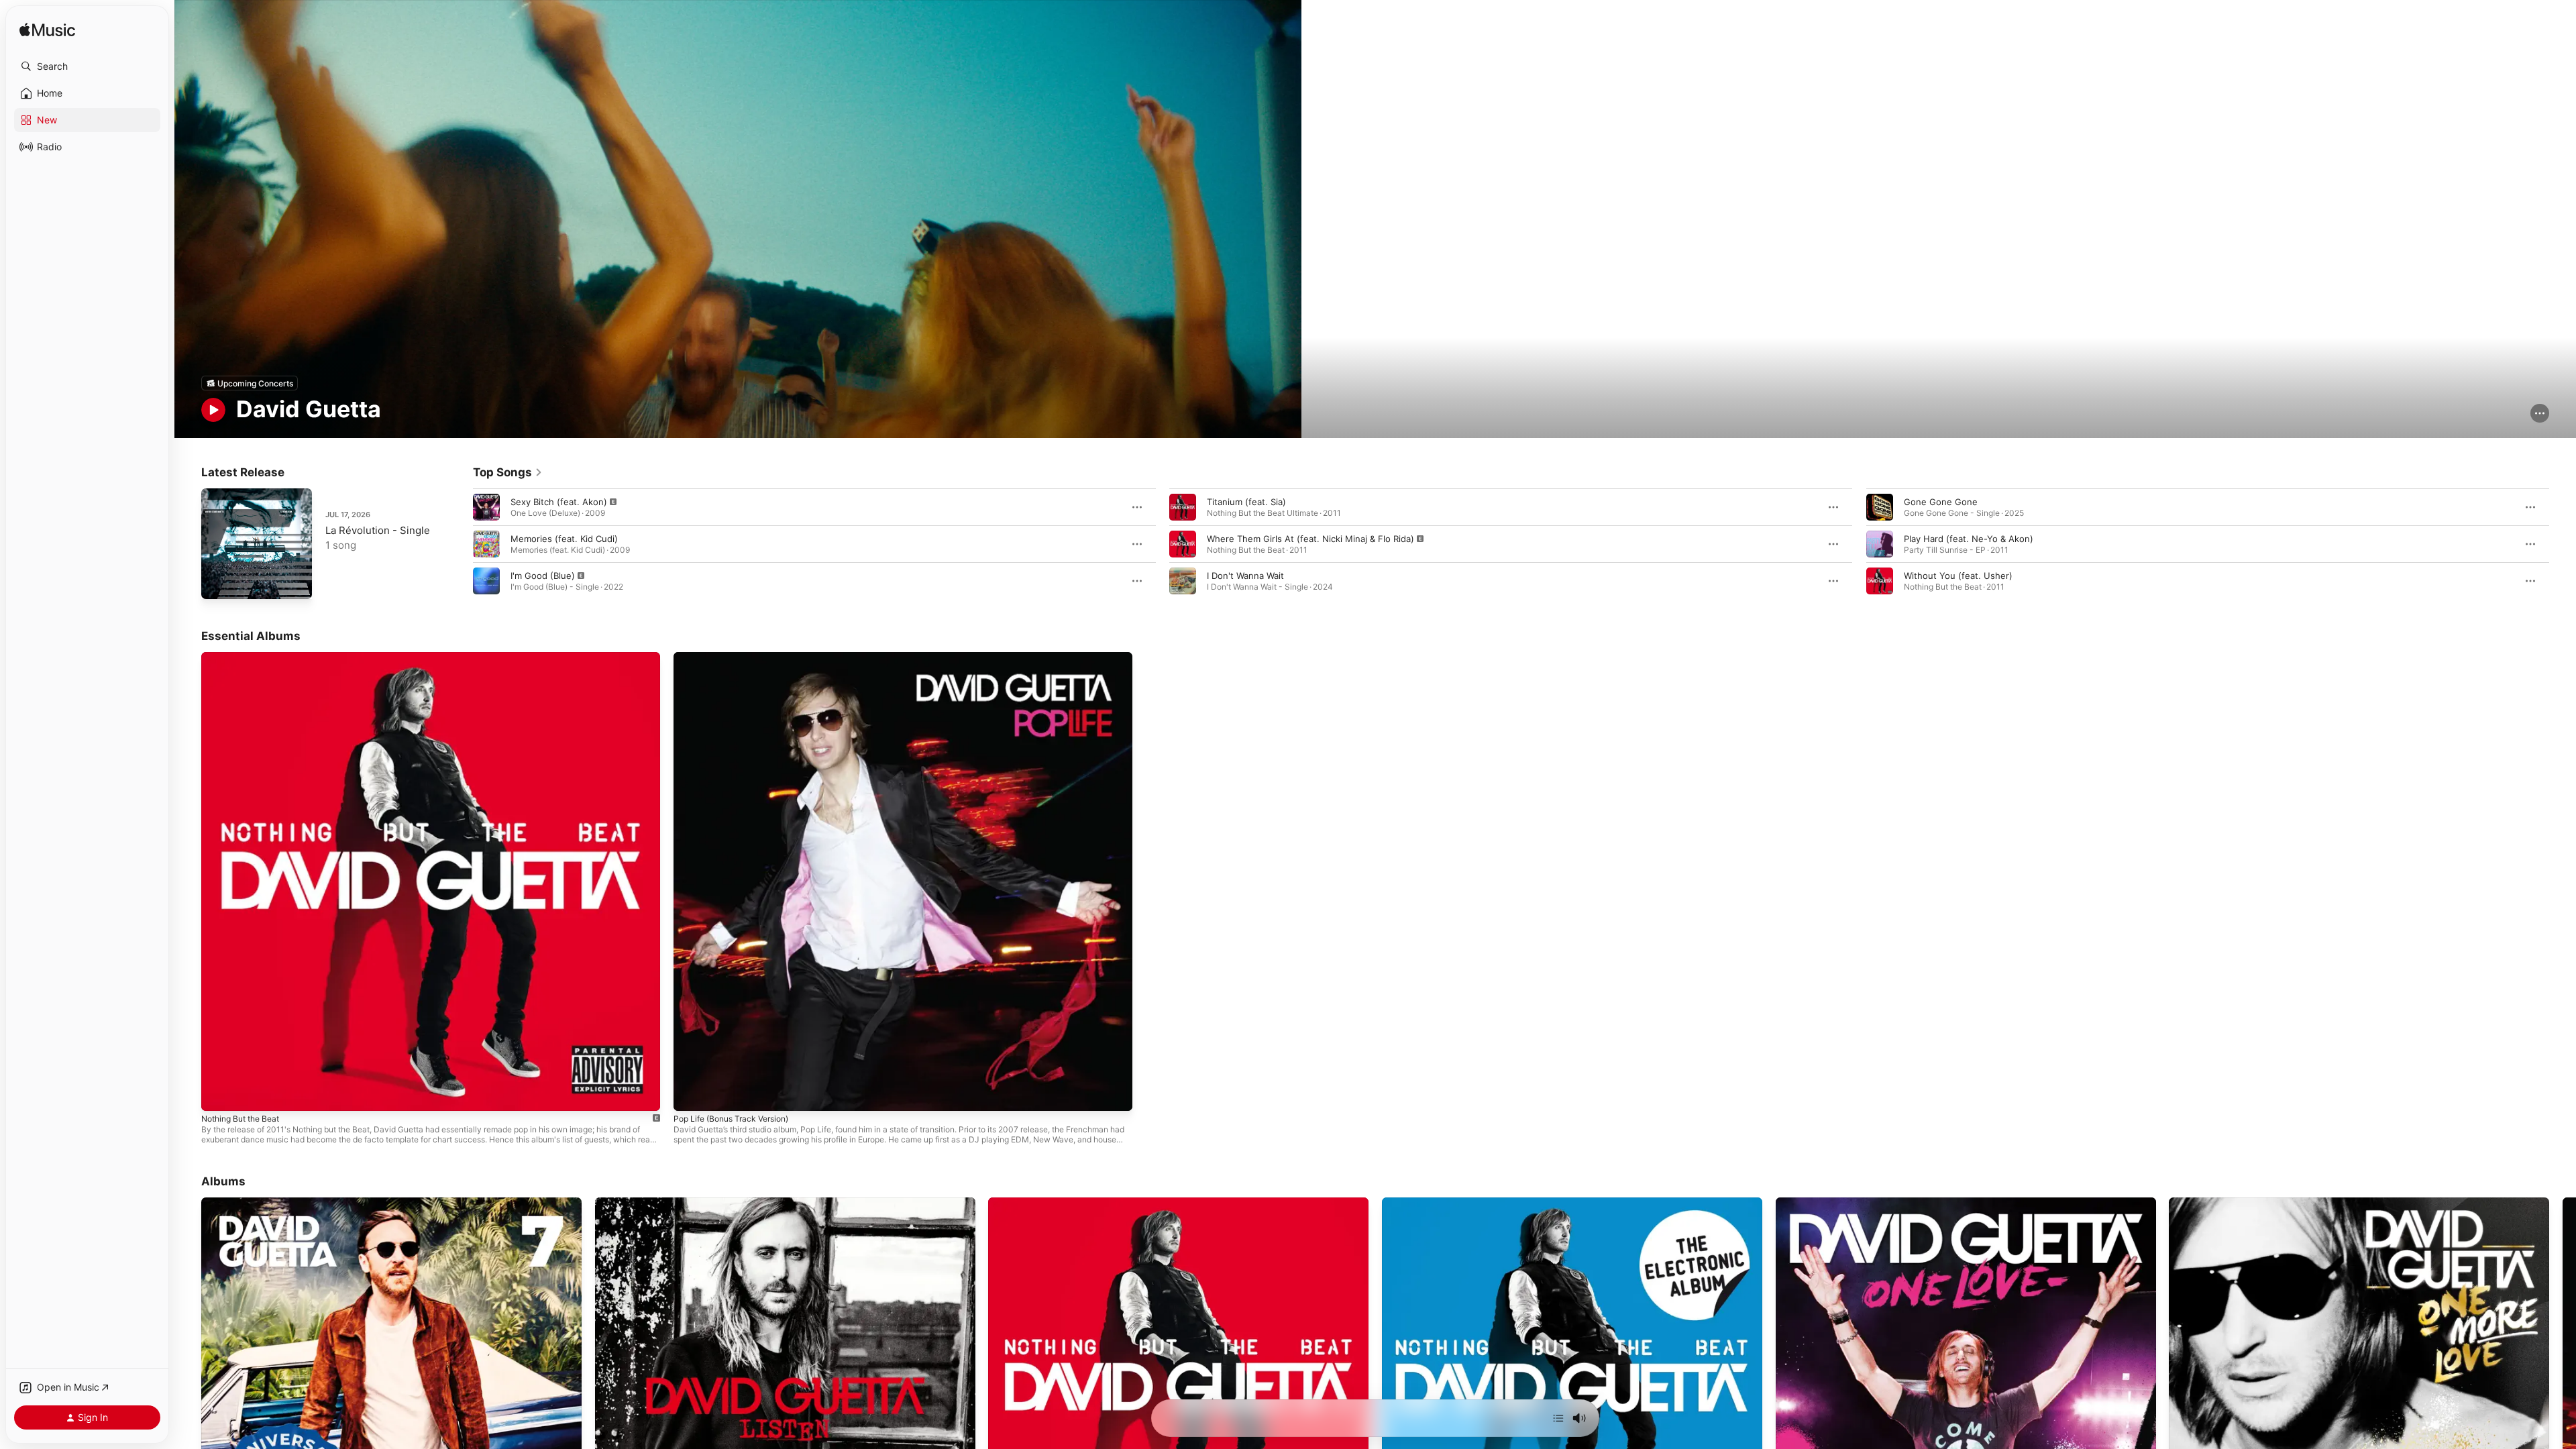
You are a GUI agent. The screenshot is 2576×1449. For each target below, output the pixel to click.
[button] (87, 66)
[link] (508, 472)
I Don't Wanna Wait (1245, 576)
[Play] (213, 410)
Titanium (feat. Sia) (1246, 502)
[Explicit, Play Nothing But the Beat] (218, 1094)
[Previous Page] (460, 544)
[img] (47, 31)
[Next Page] (2563, 544)
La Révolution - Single (378, 530)
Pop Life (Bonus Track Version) (738, 657)
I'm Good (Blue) (543, 576)
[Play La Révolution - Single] (218, 582)
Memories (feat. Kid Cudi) (564, 539)
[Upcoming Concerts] (250, 383)
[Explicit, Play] (486, 507)
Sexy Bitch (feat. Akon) (559, 502)
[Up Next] (1558, 1418)
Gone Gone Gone (1941, 502)
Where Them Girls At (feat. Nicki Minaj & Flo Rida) (1310, 539)
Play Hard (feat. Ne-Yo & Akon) (1969, 539)
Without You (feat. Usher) (1958, 576)
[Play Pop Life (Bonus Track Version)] (690, 1094)
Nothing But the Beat (246, 657)
